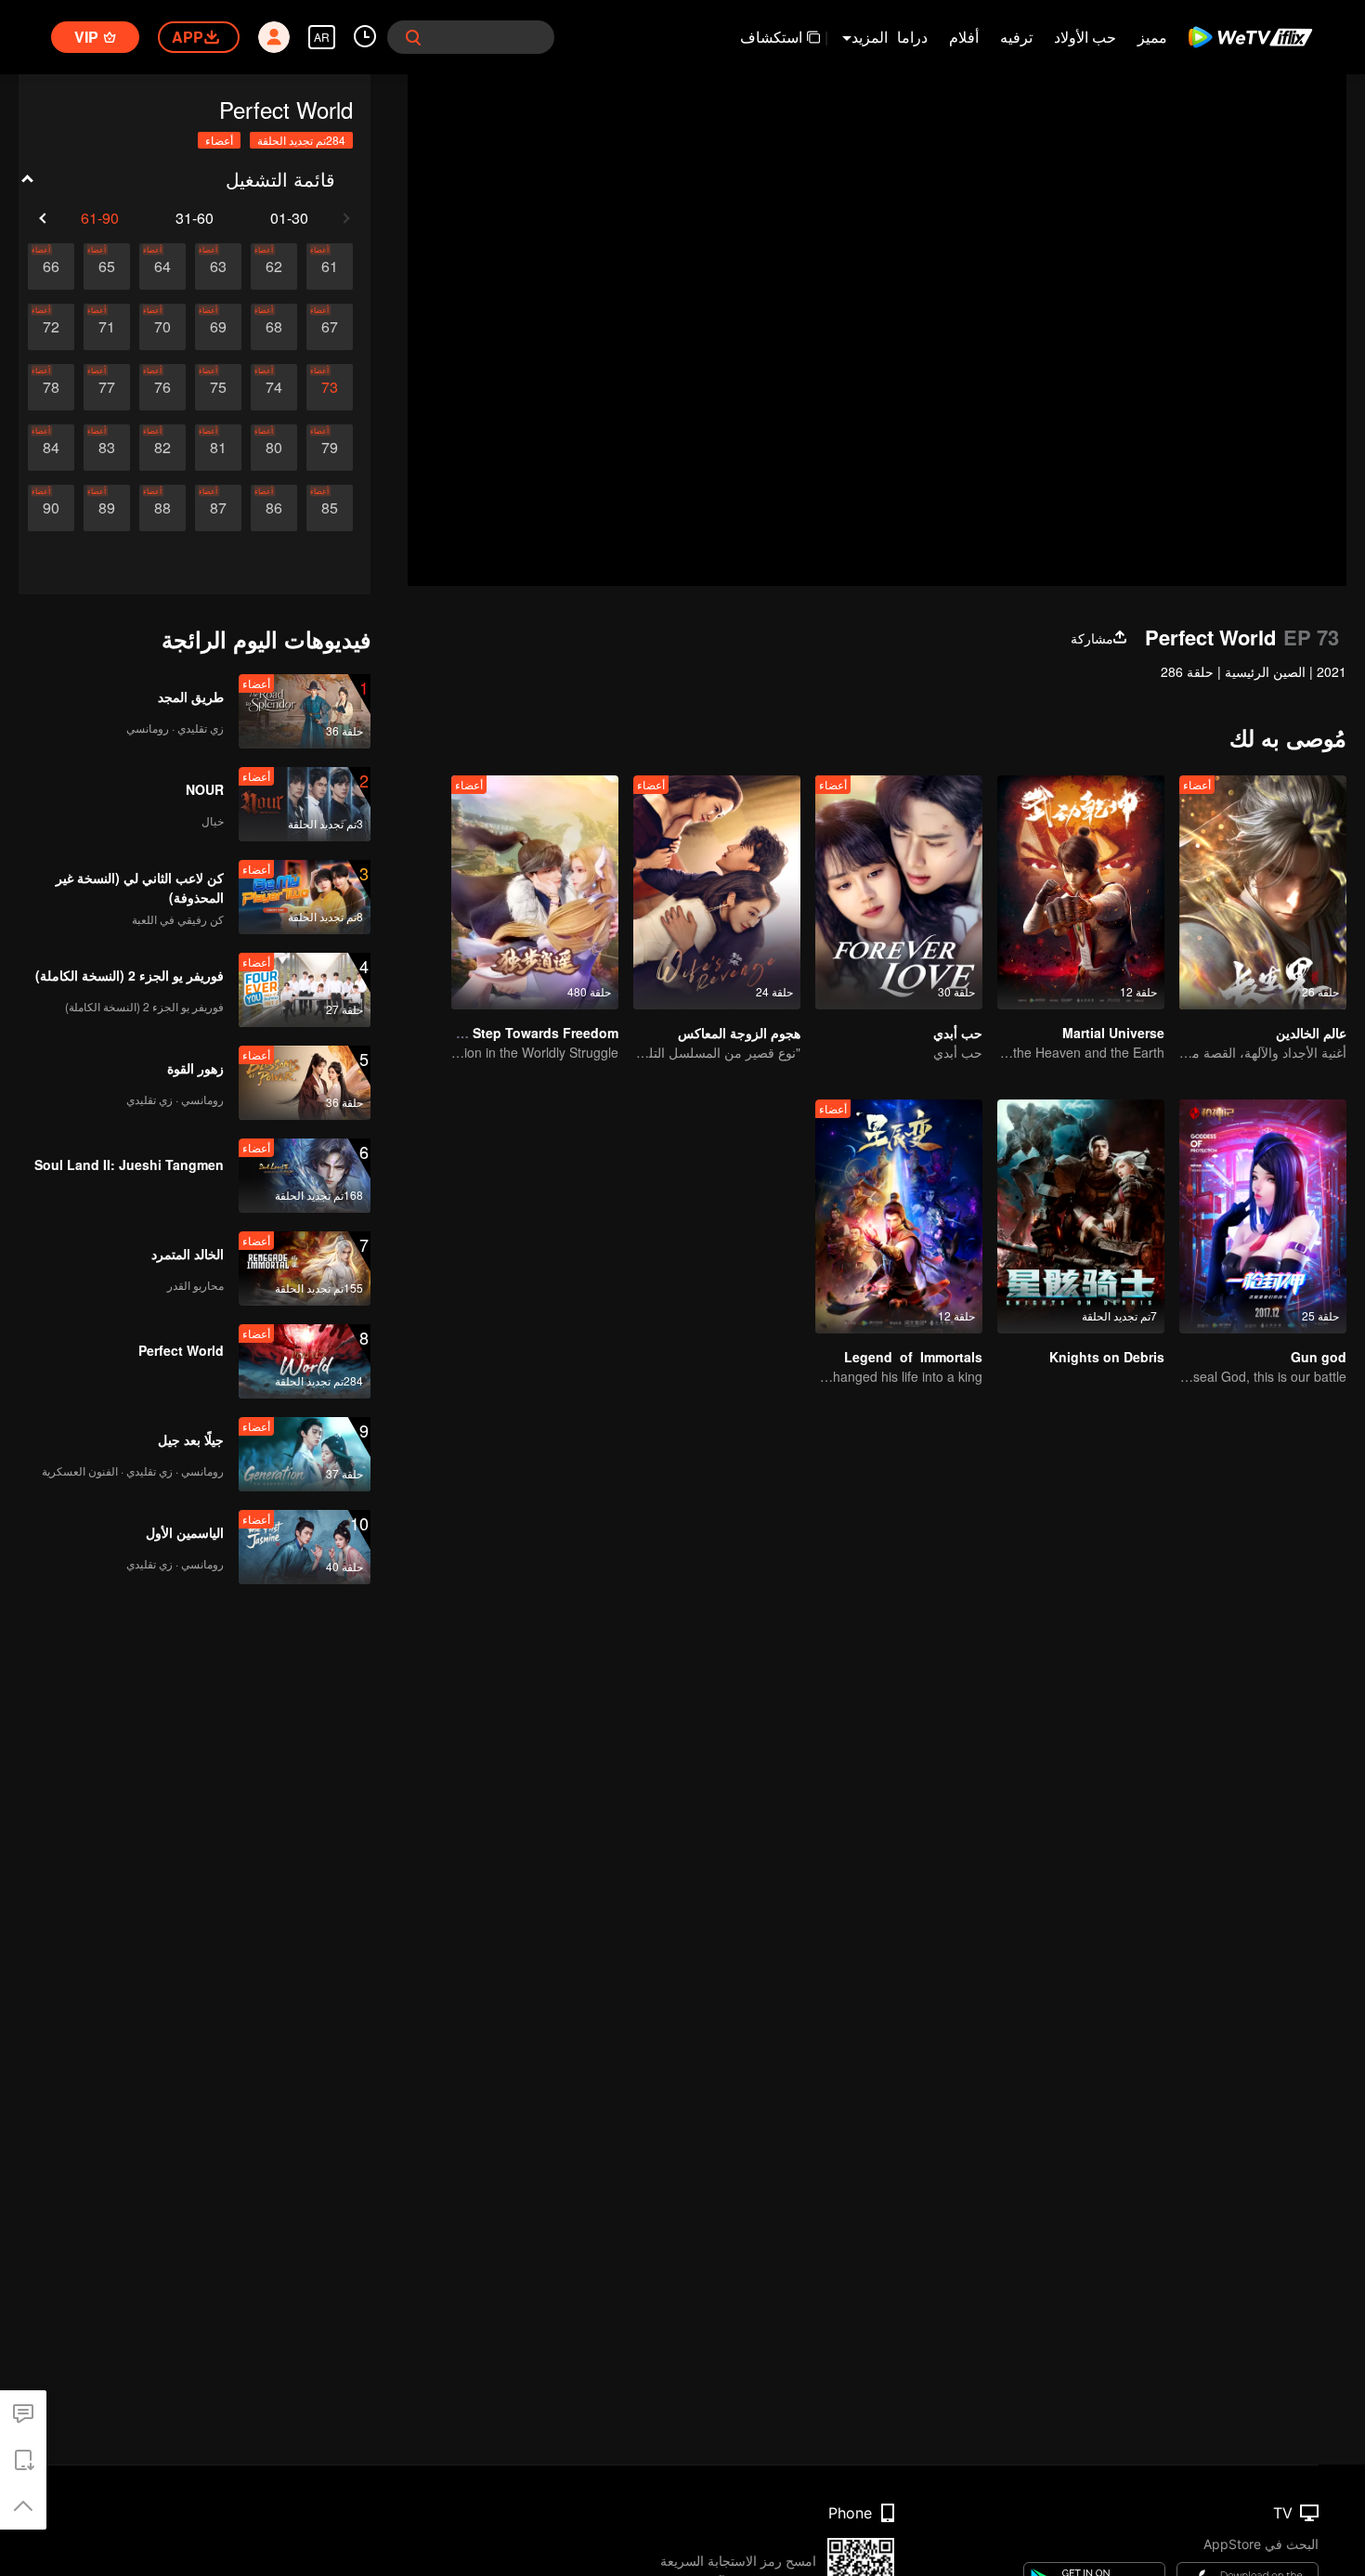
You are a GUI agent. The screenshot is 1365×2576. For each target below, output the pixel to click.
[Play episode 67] (330, 327)
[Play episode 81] (218, 448)
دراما (912, 37)
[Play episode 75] (218, 387)
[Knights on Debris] (1081, 1216)
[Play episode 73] (330, 387)
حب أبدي (958, 1033)
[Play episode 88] (162, 508)
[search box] (413, 37)
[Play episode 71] (107, 327)
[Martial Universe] (1081, 892)
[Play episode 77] (107, 387)
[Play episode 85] (330, 508)
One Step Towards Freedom (531, 1033)
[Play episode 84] (51, 448)
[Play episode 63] (218, 267)
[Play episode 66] (51, 267)
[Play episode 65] (107, 267)
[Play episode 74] (274, 387)
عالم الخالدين (1311, 1033)
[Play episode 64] (162, 267)
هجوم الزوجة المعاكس (739, 1033)
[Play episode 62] (274, 267)
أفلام (964, 37)
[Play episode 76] (162, 387)
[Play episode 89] (107, 508)
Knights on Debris (1107, 1357)
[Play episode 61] (330, 267)
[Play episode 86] (274, 508)
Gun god (1319, 1357)
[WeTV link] (1251, 37)
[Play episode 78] (51, 387)
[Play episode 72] (51, 327)
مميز (1152, 37)
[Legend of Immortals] (899, 1216)
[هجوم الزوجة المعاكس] (717, 892)
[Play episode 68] (274, 327)
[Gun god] (1263, 1216)
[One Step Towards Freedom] (535, 892)
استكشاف (771, 37)
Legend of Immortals (913, 1357)
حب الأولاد (1085, 37)
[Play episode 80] (274, 448)
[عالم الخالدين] (1263, 892)
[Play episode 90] (51, 508)
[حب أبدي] (899, 892)
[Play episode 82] (162, 448)
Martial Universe (1113, 1033)
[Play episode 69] (218, 327)
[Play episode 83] (107, 448)
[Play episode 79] (330, 448)
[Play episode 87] (218, 508)
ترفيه (1016, 37)
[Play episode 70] (162, 327)
